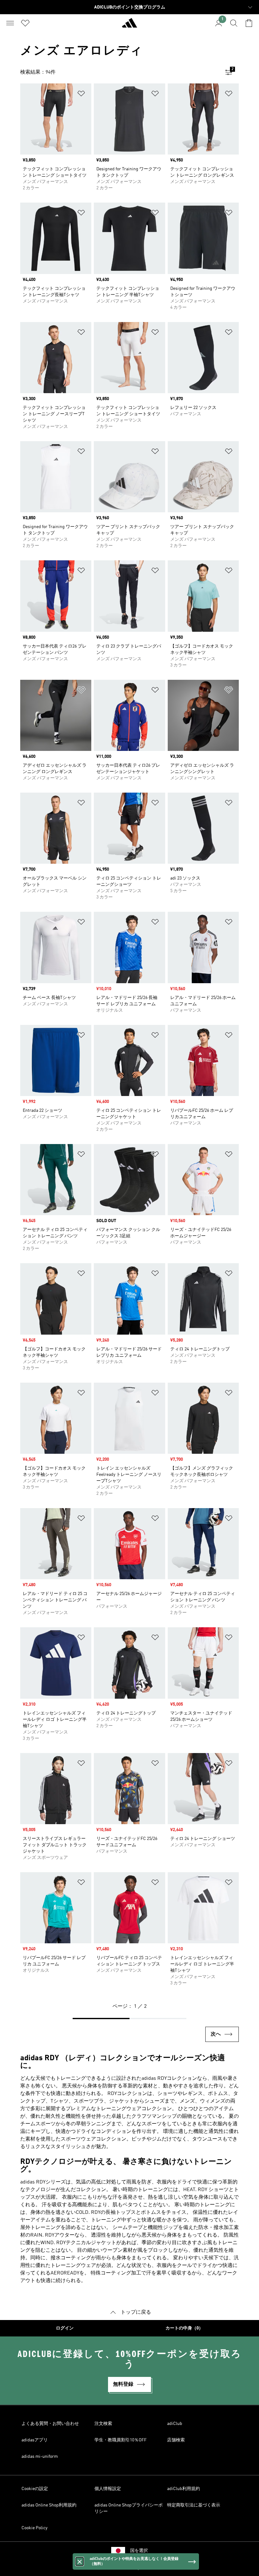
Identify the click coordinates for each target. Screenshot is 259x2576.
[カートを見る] (249, 23)
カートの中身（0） (184, 2328)
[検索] (234, 23)
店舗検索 (176, 2440)
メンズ (187, 2101)
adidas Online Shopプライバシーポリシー (129, 2508)
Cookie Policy (34, 2528)
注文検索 (103, 2424)
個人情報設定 (108, 2489)
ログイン (65, 2328)
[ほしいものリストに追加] (81, 95)
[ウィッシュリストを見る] (25, 23)
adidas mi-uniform (40, 2457)
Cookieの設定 (35, 2489)
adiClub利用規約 (184, 2489)
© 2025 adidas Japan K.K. (129, 2568)
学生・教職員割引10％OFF (120, 2440)
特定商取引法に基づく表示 (194, 2505)
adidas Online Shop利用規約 (49, 2505)
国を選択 (139, 2551)
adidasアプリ (35, 2440)
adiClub (175, 2424)
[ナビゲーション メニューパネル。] (10, 23)
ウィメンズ (213, 2101)
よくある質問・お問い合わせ (50, 2424)
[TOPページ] (129, 26)
